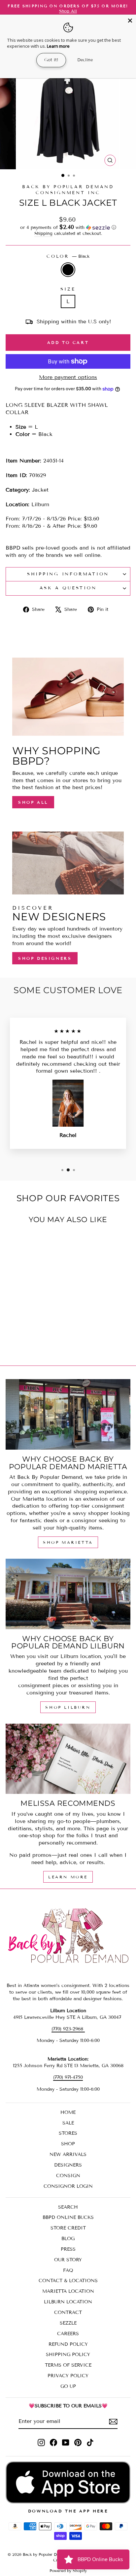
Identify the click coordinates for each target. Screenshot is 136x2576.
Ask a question (68, 588)
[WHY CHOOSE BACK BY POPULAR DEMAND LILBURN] (68, 1594)
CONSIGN (68, 2176)
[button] (68, 227)
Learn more (58, 46)
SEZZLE (68, 2323)
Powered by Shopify (68, 2571)
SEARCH (68, 2207)
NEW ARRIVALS (68, 2154)
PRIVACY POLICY (68, 2376)
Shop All (33, 802)
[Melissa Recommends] (68, 1759)
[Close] (130, 21)
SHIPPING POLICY (68, 2355)
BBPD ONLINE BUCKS (68, 2217)
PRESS (68, 2249)
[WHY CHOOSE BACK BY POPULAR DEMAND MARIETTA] (68, 1414)
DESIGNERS (68, 2165)
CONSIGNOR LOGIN (68, 2186)
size (68, 289)
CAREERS (68, 2334)
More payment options (68, 377)
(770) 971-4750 (68, 2077)
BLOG (68, 2239)
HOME (68, 2112)
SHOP (68, 2144)
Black (68, 270)
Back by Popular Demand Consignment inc (68, 190)
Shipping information (68, 574)
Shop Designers (45, 958)
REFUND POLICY (68, 2344)
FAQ (68, 2270)
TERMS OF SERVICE (68, 2365)
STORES (68, 2133)
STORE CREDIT (68, 2228)
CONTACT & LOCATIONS (68, 2281)
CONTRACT (68, 2312)
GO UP (68, 2386)
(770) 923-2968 (68, 2029)
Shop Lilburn (68, 1707)
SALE (68, 2123)
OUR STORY (68, 2260)
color (68, 256)
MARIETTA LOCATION (68, 2291)
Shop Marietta (68, 1542)
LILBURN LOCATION (68, 2302)
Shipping (43, 234)
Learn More (68, 1877)
